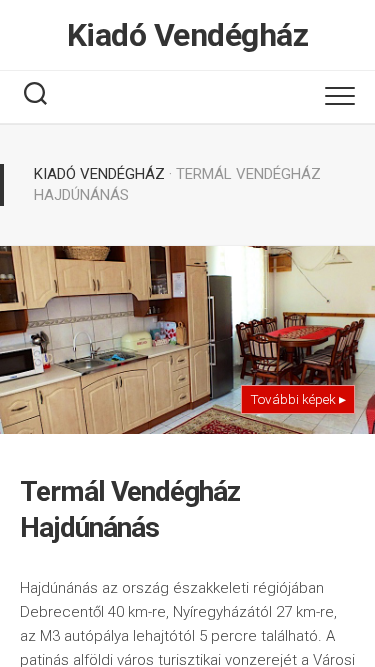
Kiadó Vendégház (188, 35)
